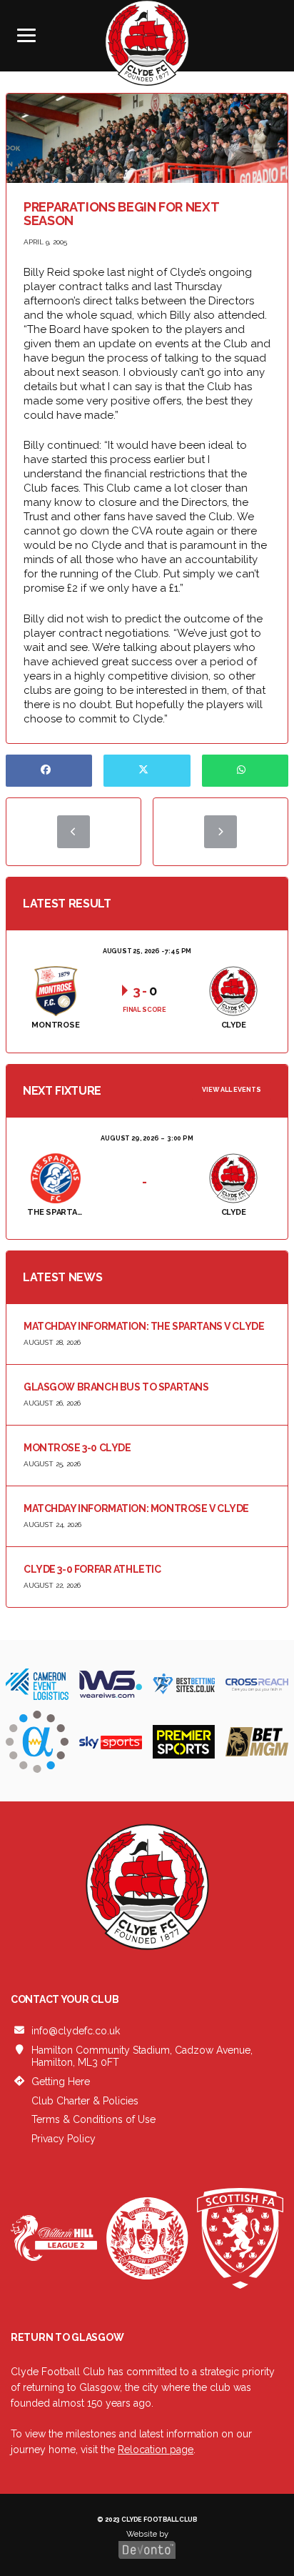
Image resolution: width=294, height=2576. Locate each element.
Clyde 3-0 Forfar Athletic (92, 1569)
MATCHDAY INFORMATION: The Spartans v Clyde (144, 1326)
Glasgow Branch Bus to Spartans (116, 1387)
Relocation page (156, 2450)
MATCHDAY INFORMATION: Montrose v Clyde (136, 1508)
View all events (232, 1090)
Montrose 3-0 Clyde (77, 1448)
